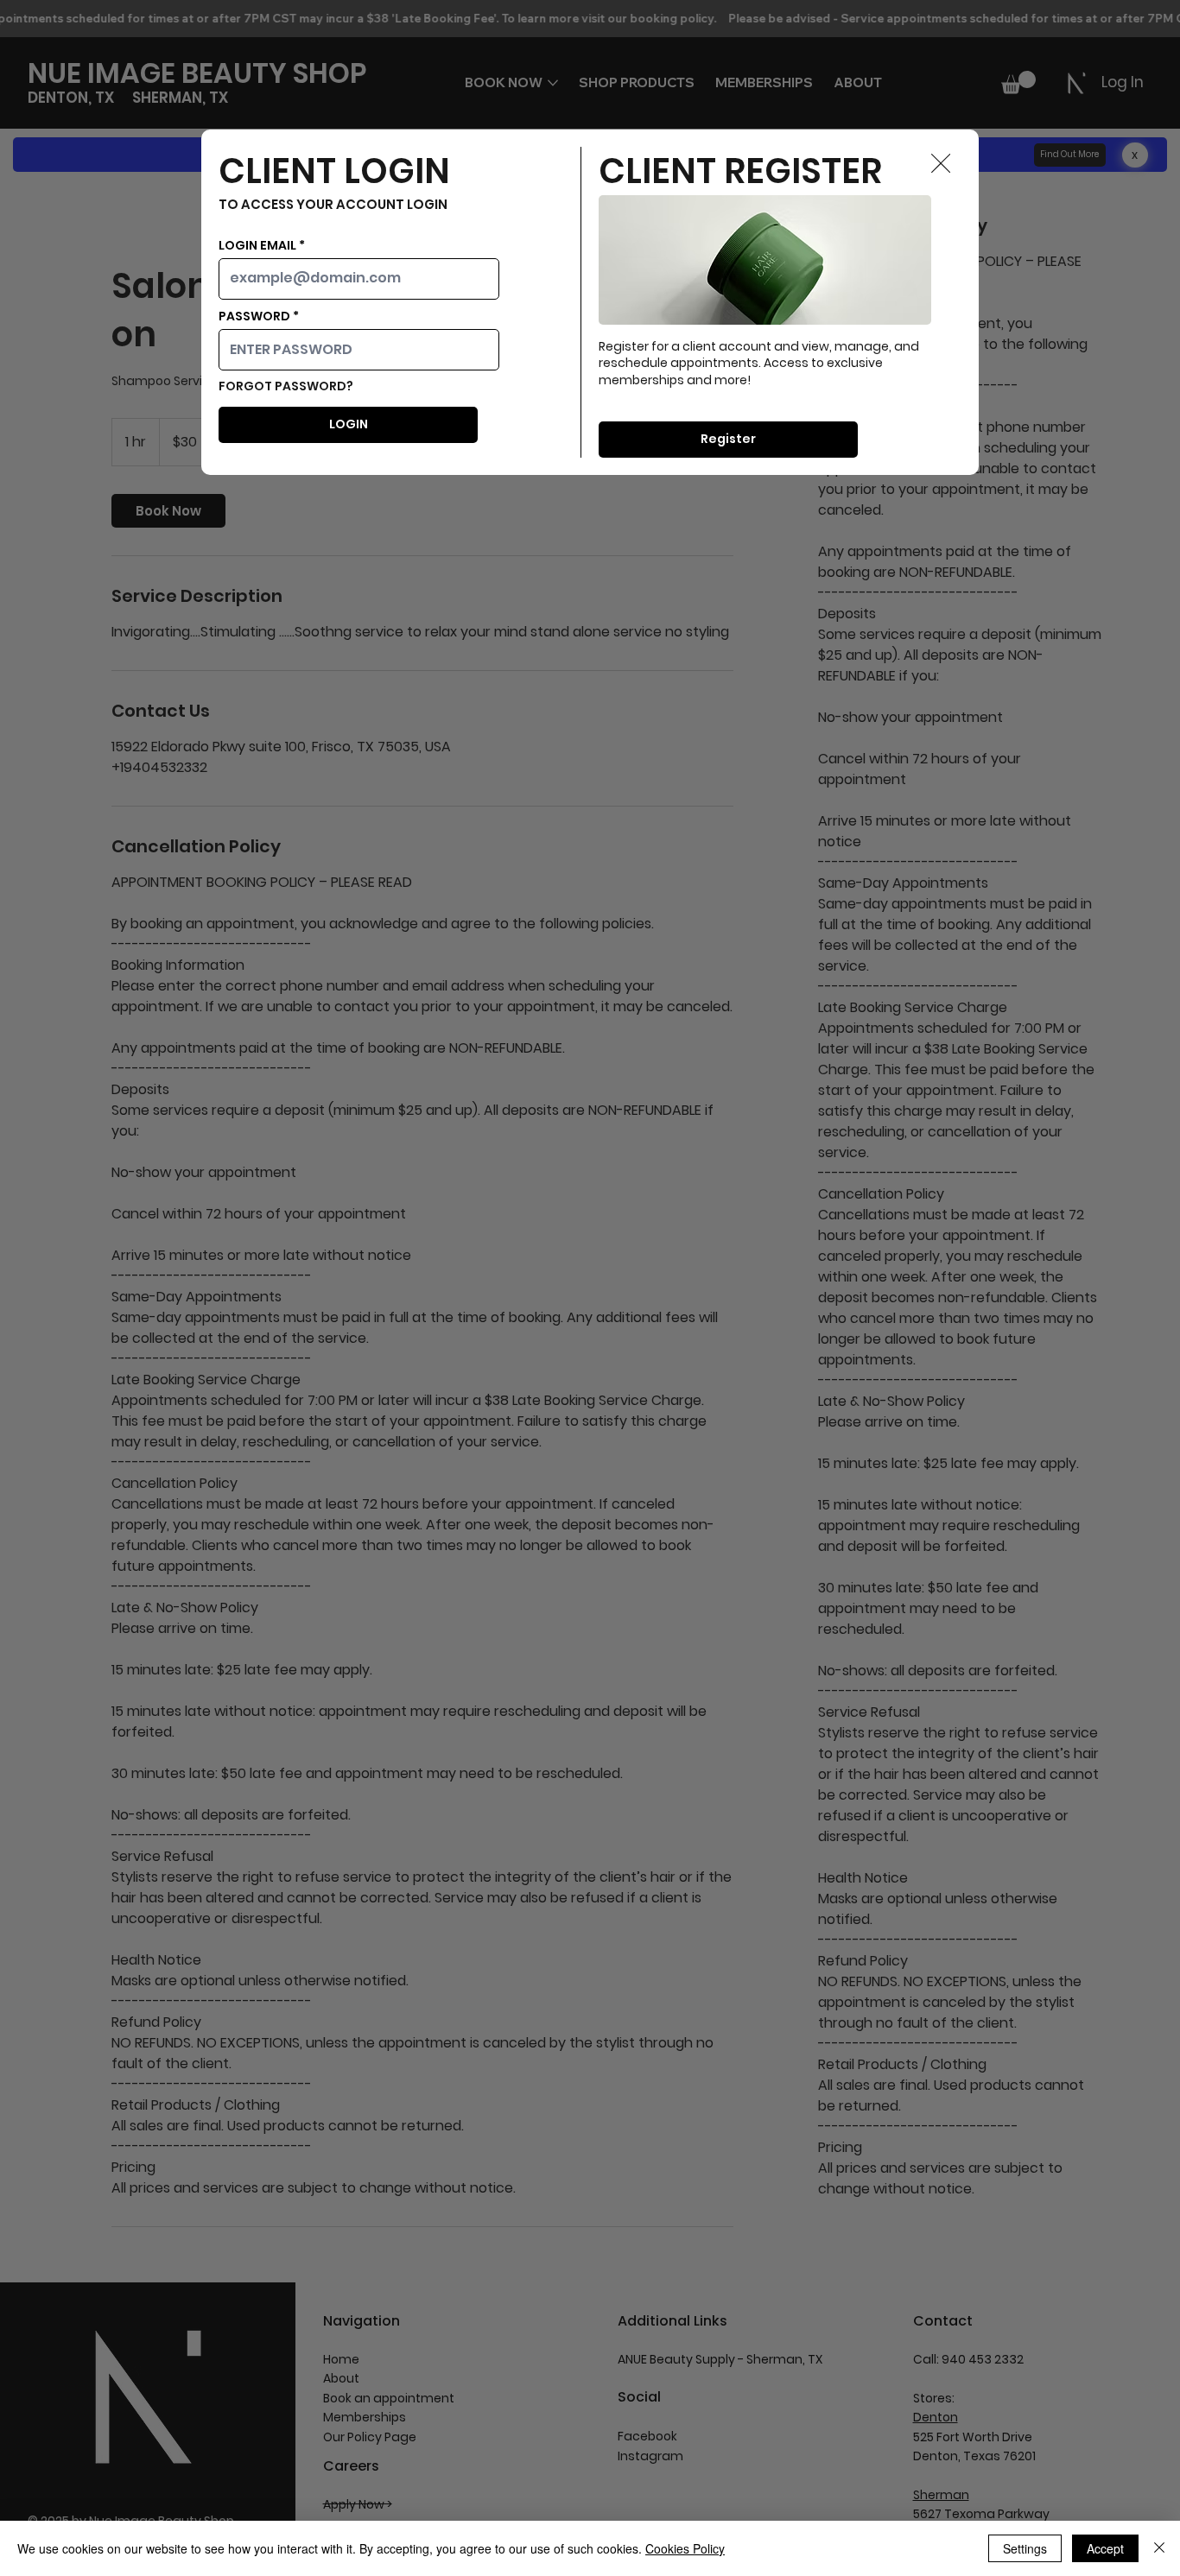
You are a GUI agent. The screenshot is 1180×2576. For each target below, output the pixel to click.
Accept (1105, 2548)
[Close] (1159, 2548)
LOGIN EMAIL (257, 245)
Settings (1025, 2548)
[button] (941, 164)
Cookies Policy (685, 2548)
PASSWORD (254, 316)
